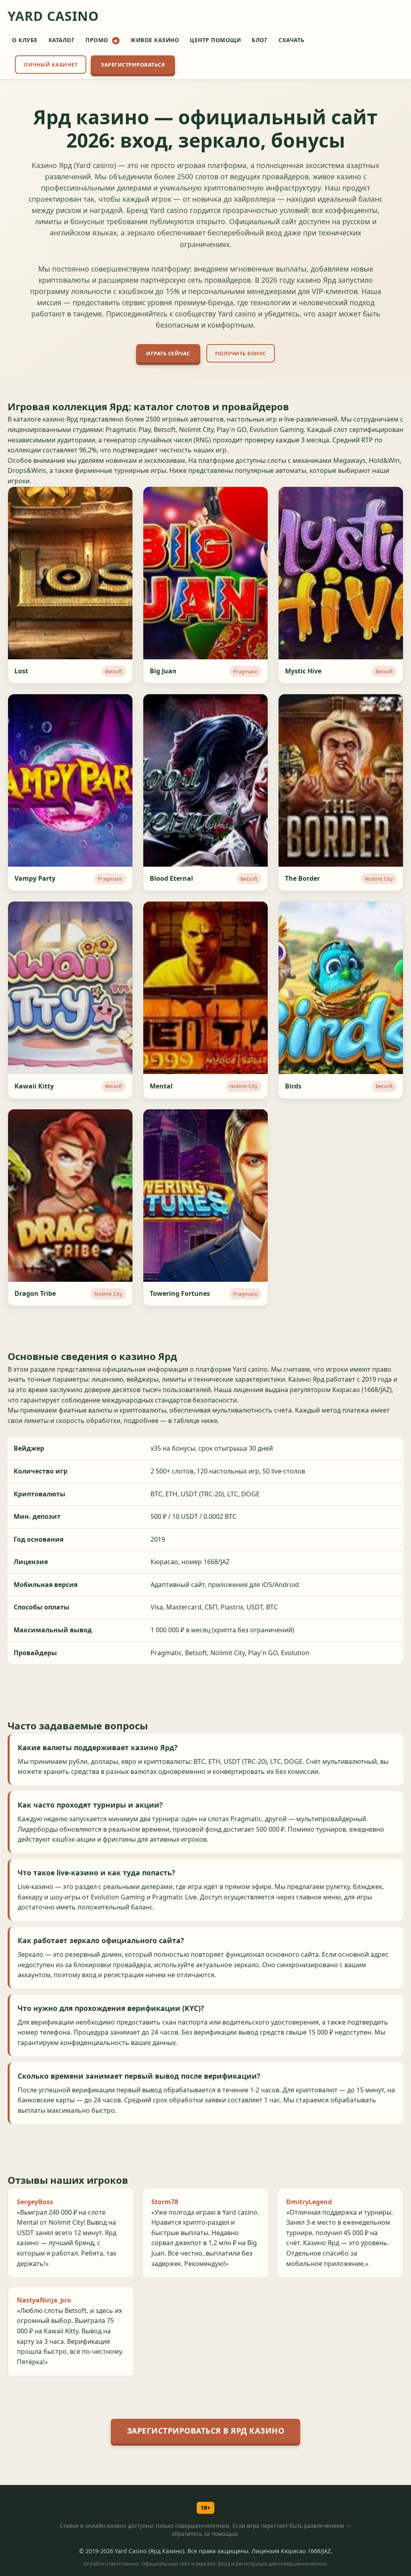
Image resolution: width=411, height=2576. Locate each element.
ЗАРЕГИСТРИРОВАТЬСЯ (133, 65)
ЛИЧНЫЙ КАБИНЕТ (51, 65)
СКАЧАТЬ (292, 40)
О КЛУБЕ (25, 40)
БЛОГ (260, 40)
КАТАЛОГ (62, 40)
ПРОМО (102, 40)
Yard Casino (53, 16)
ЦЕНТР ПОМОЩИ (215, 40)
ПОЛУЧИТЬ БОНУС (241, 353)
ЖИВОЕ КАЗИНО (155, 40)
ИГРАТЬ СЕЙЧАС (168, 353)
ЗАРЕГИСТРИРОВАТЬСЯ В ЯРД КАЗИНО (206, 2431)
